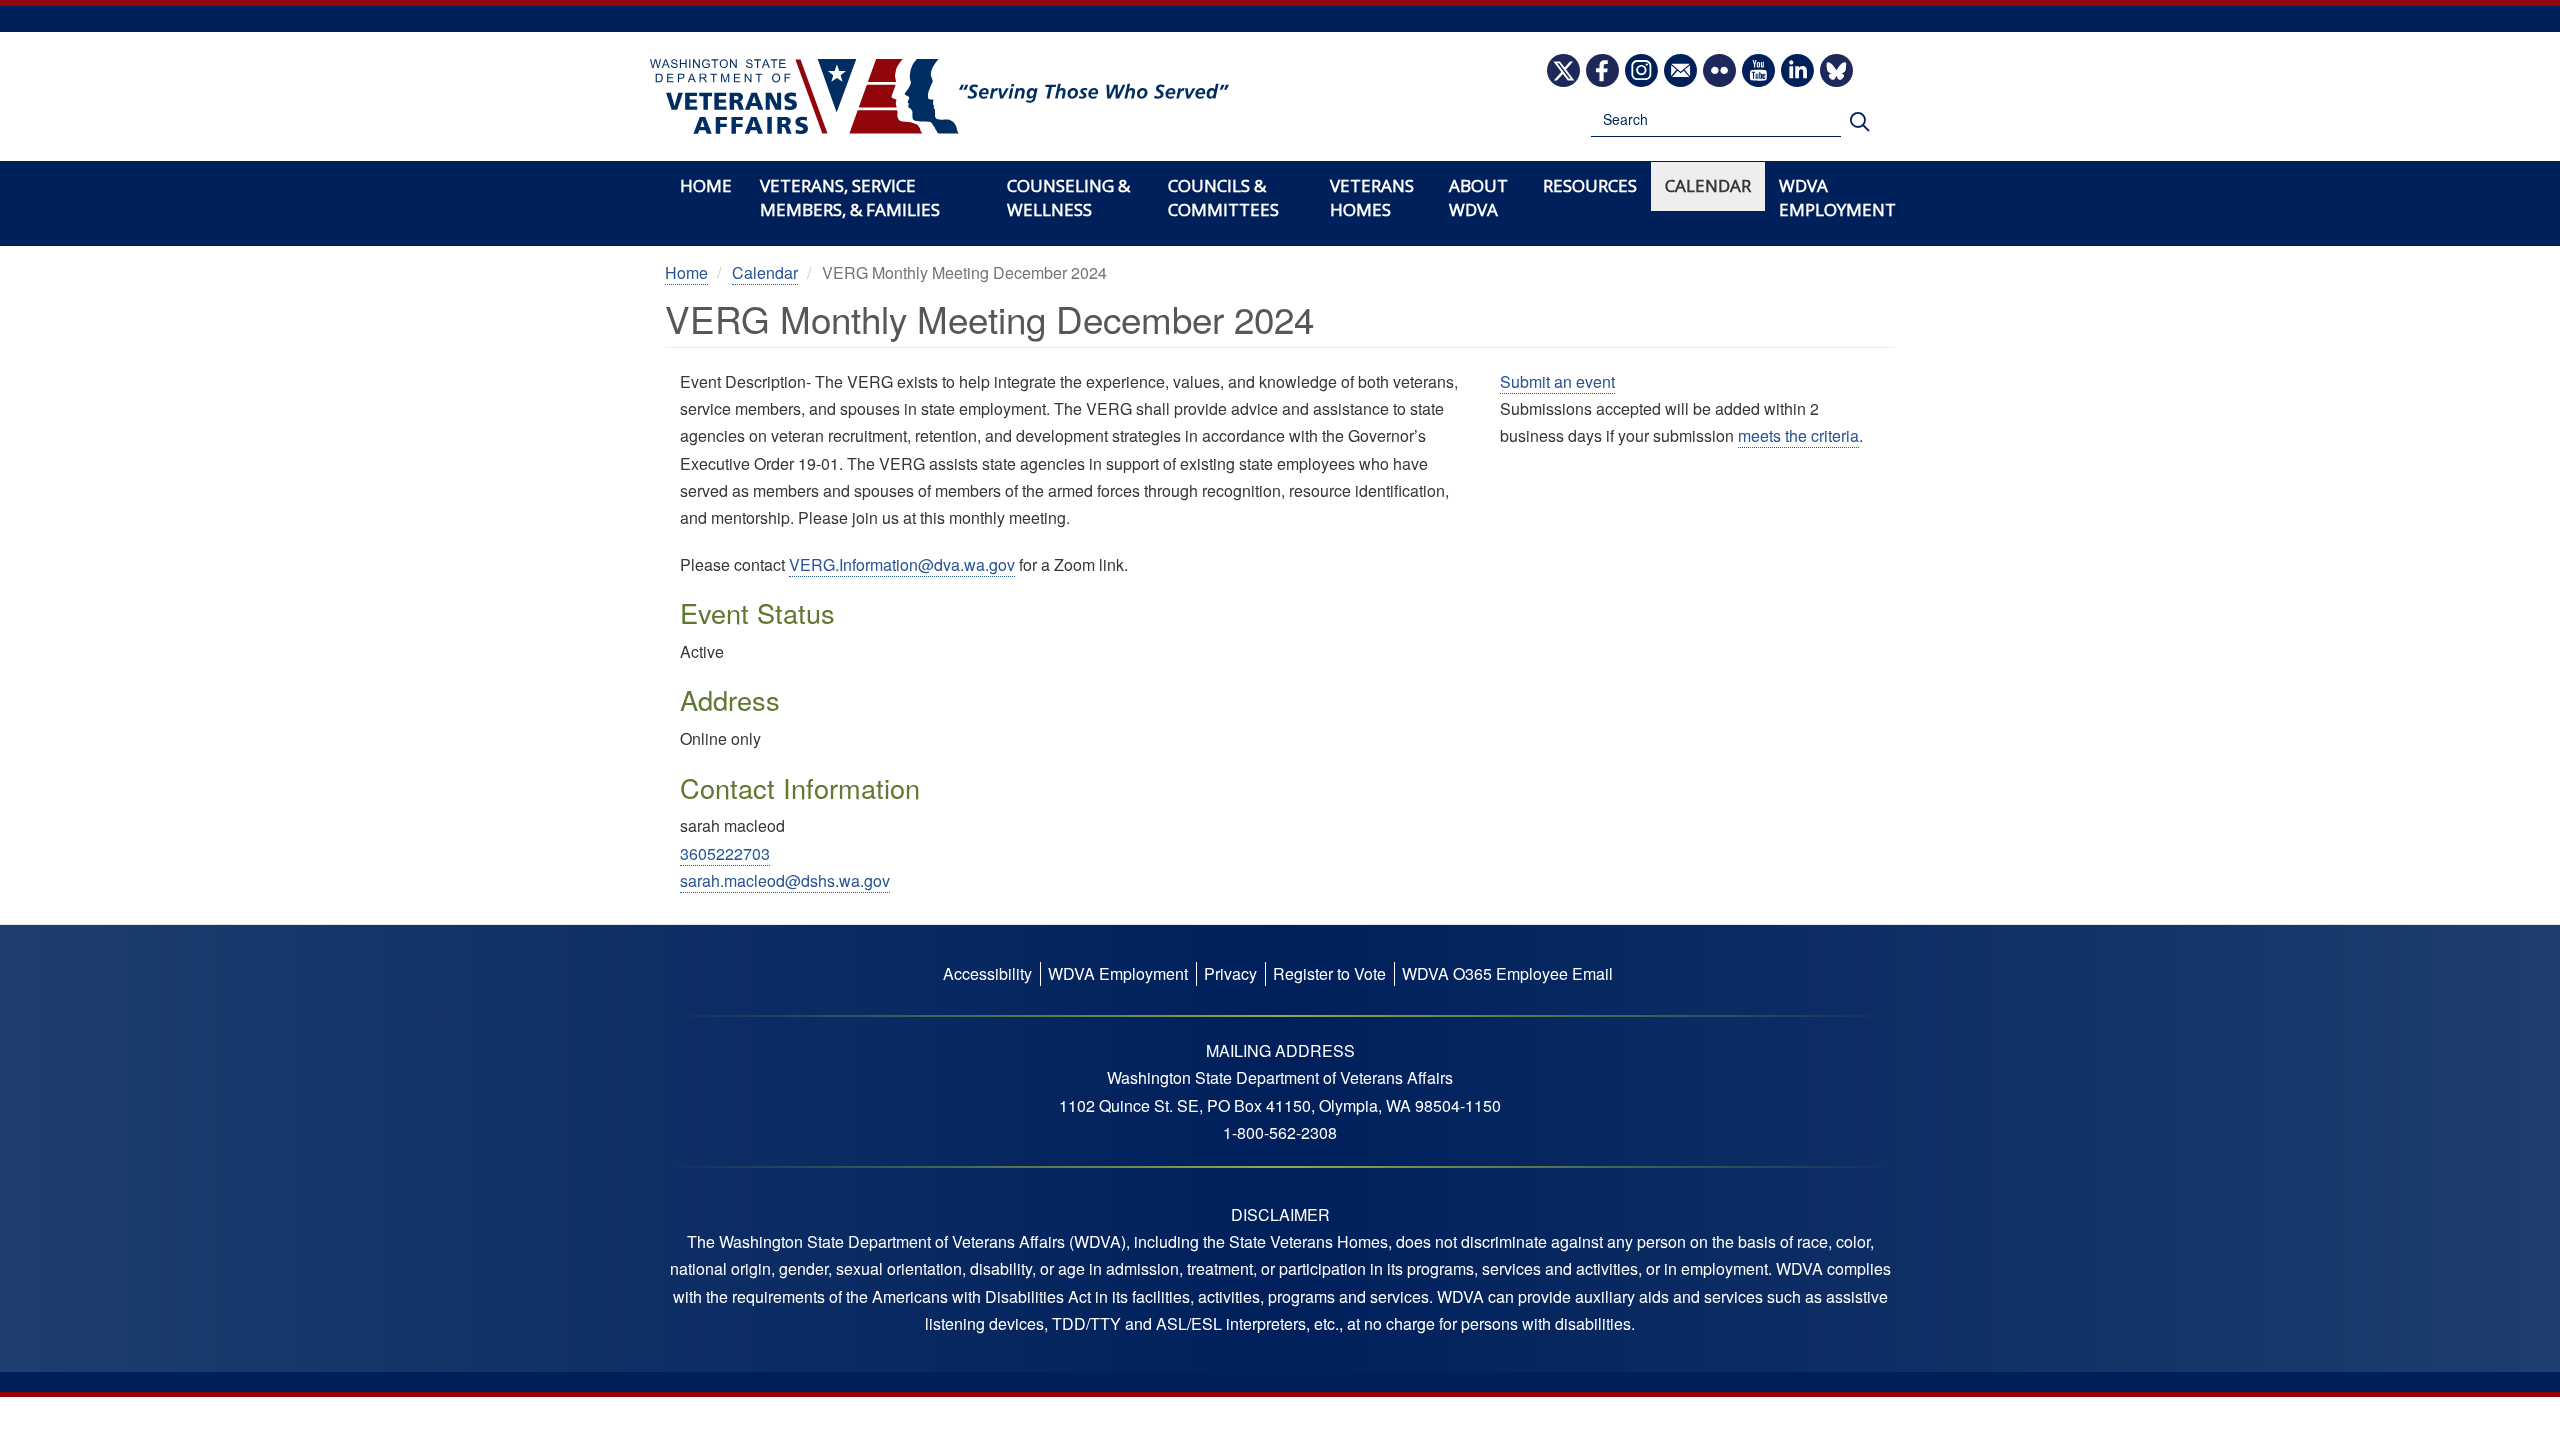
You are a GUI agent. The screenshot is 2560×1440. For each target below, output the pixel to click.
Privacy (1230, 973)
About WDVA (1478, 197)
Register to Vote (1329, 973)
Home (706, 185)
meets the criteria (1798, 435)
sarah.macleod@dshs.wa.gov (785, 880)
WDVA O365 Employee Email (1507, 973)
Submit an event (1557, 381)
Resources (1590, 185)
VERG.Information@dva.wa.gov (902, 564)
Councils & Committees (1223, 197)
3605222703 (725, 853)
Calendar (1708, 185)
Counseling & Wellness (1068, 197)
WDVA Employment (1837, 197)
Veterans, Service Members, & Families (850, 197)
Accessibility (987, 973)
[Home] (939, 97)
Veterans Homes (1372, 197)
